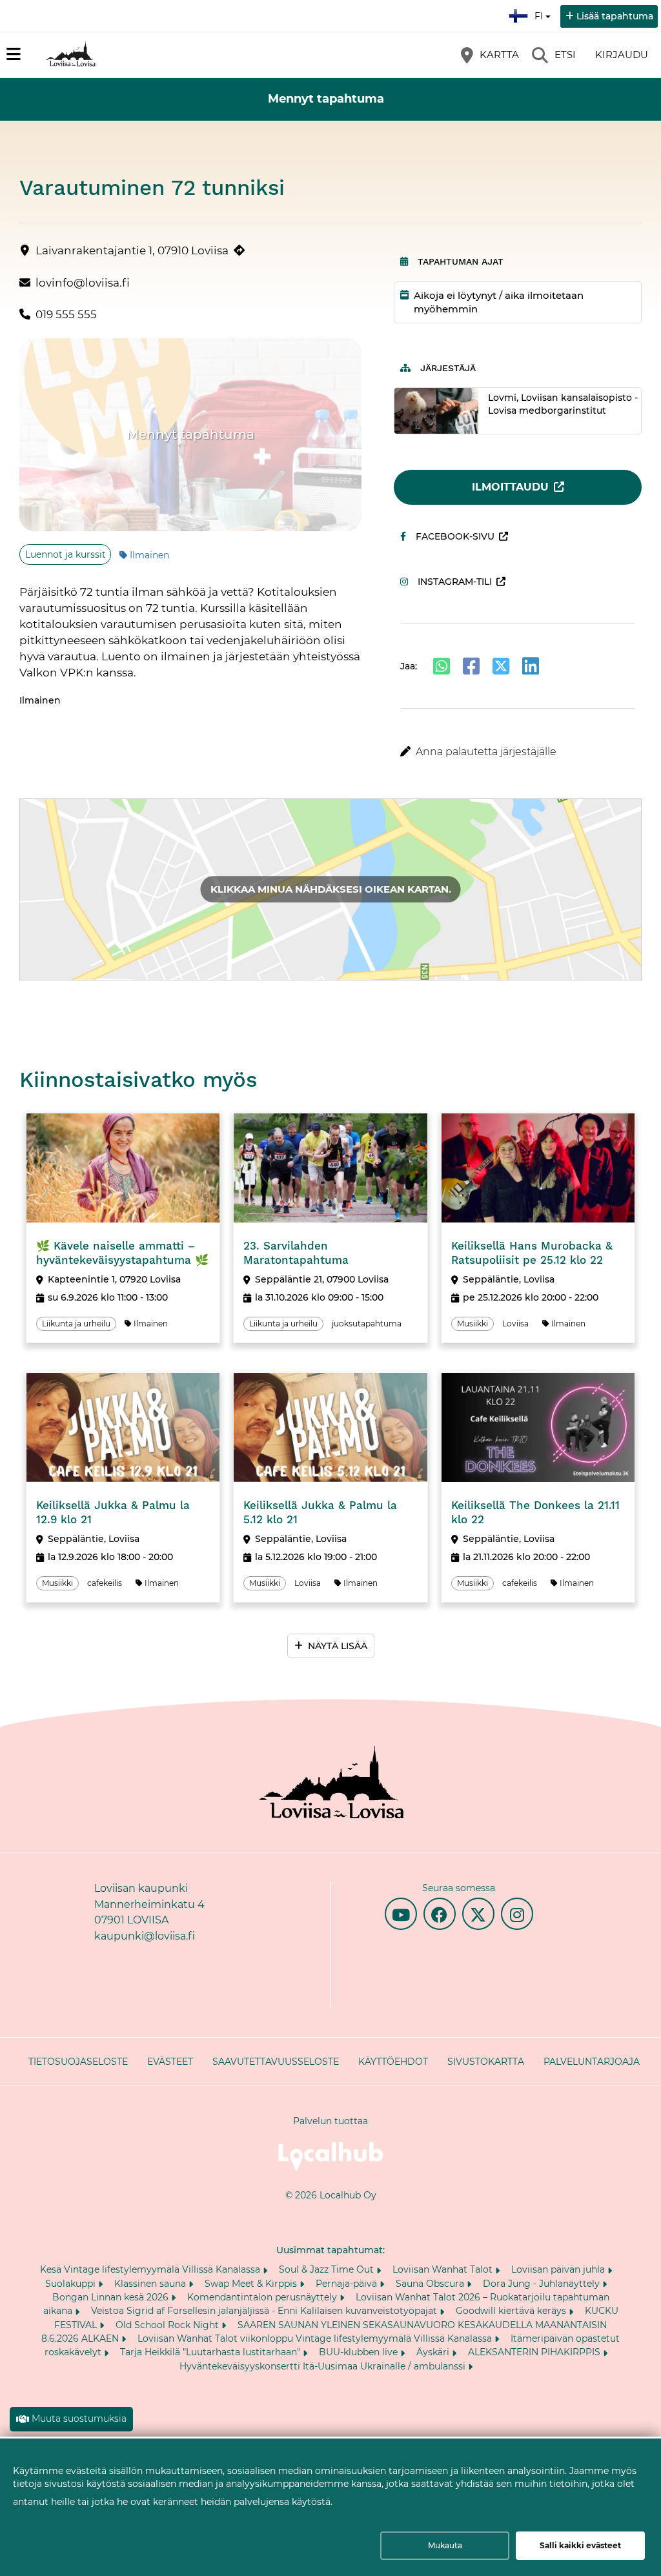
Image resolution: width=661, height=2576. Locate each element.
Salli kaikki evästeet (580, 2545)
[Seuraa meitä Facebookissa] (440, 1914)
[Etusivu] (71, 55)
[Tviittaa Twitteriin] (501, 666)
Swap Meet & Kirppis (252, 2284)
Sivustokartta (486, 2062)
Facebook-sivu (455, 536)
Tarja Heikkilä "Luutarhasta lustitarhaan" (211, 2352)
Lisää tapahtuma (615, 16)
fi (542, 12)
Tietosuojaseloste (78, 2062)
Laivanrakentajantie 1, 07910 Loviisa (132, 250)
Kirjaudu (622, 55)
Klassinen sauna (151, 2284)
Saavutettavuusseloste (276, 2062)
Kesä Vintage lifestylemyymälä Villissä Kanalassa (151, 2269)
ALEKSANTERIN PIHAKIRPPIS (535, 2352)
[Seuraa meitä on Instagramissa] (517, 1914)
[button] (518, 752)
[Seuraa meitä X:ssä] (478, 1914)
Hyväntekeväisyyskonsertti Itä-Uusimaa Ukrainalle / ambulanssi (324, 2366)
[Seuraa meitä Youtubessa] (401, 1914)
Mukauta (445, 2545)
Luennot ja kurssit (66, 554)
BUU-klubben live (360, 2352)
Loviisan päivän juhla (559, 2269)
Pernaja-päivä (348, 2284)
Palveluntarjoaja (592, 2062)
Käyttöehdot (393, 2062)
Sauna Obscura (431, 2284)
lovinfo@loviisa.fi (83, 283)
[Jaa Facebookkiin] (471, 666)
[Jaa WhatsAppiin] (442, 666)
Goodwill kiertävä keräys (512, 2311)
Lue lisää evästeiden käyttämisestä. (422, 2501)
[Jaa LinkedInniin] (531, 666)
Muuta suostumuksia (79, 2419)
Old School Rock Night (168, 2325)
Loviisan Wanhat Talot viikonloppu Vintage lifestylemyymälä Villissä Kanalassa (316, 2338)
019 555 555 (66, 314)
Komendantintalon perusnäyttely (263, 2297)
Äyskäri (434, 2352)
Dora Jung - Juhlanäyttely (543, 2284)
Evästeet (170, 2062)
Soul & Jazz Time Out (328, 2269)
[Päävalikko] (14, 54)
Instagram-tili (455, 582)
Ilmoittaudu (510, 487)
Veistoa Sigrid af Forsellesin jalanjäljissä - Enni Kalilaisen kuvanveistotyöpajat (265, 2311)
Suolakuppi (72, 2284)
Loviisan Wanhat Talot (444, 2269)
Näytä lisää (338, 1646)
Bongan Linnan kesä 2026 (112, 2297)
